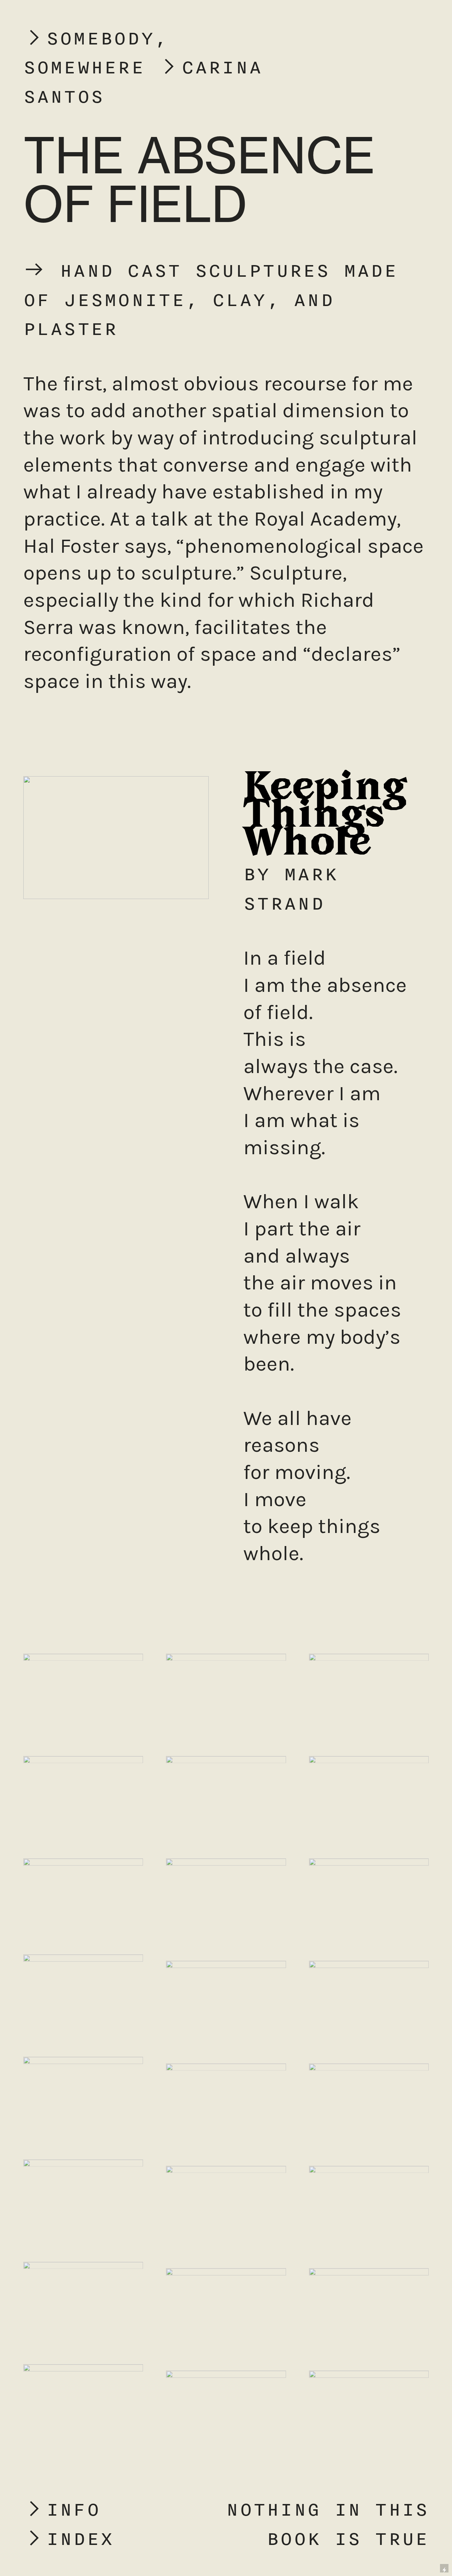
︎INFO (62, 2509)
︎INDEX (69, 2538)
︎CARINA (210, 67)
